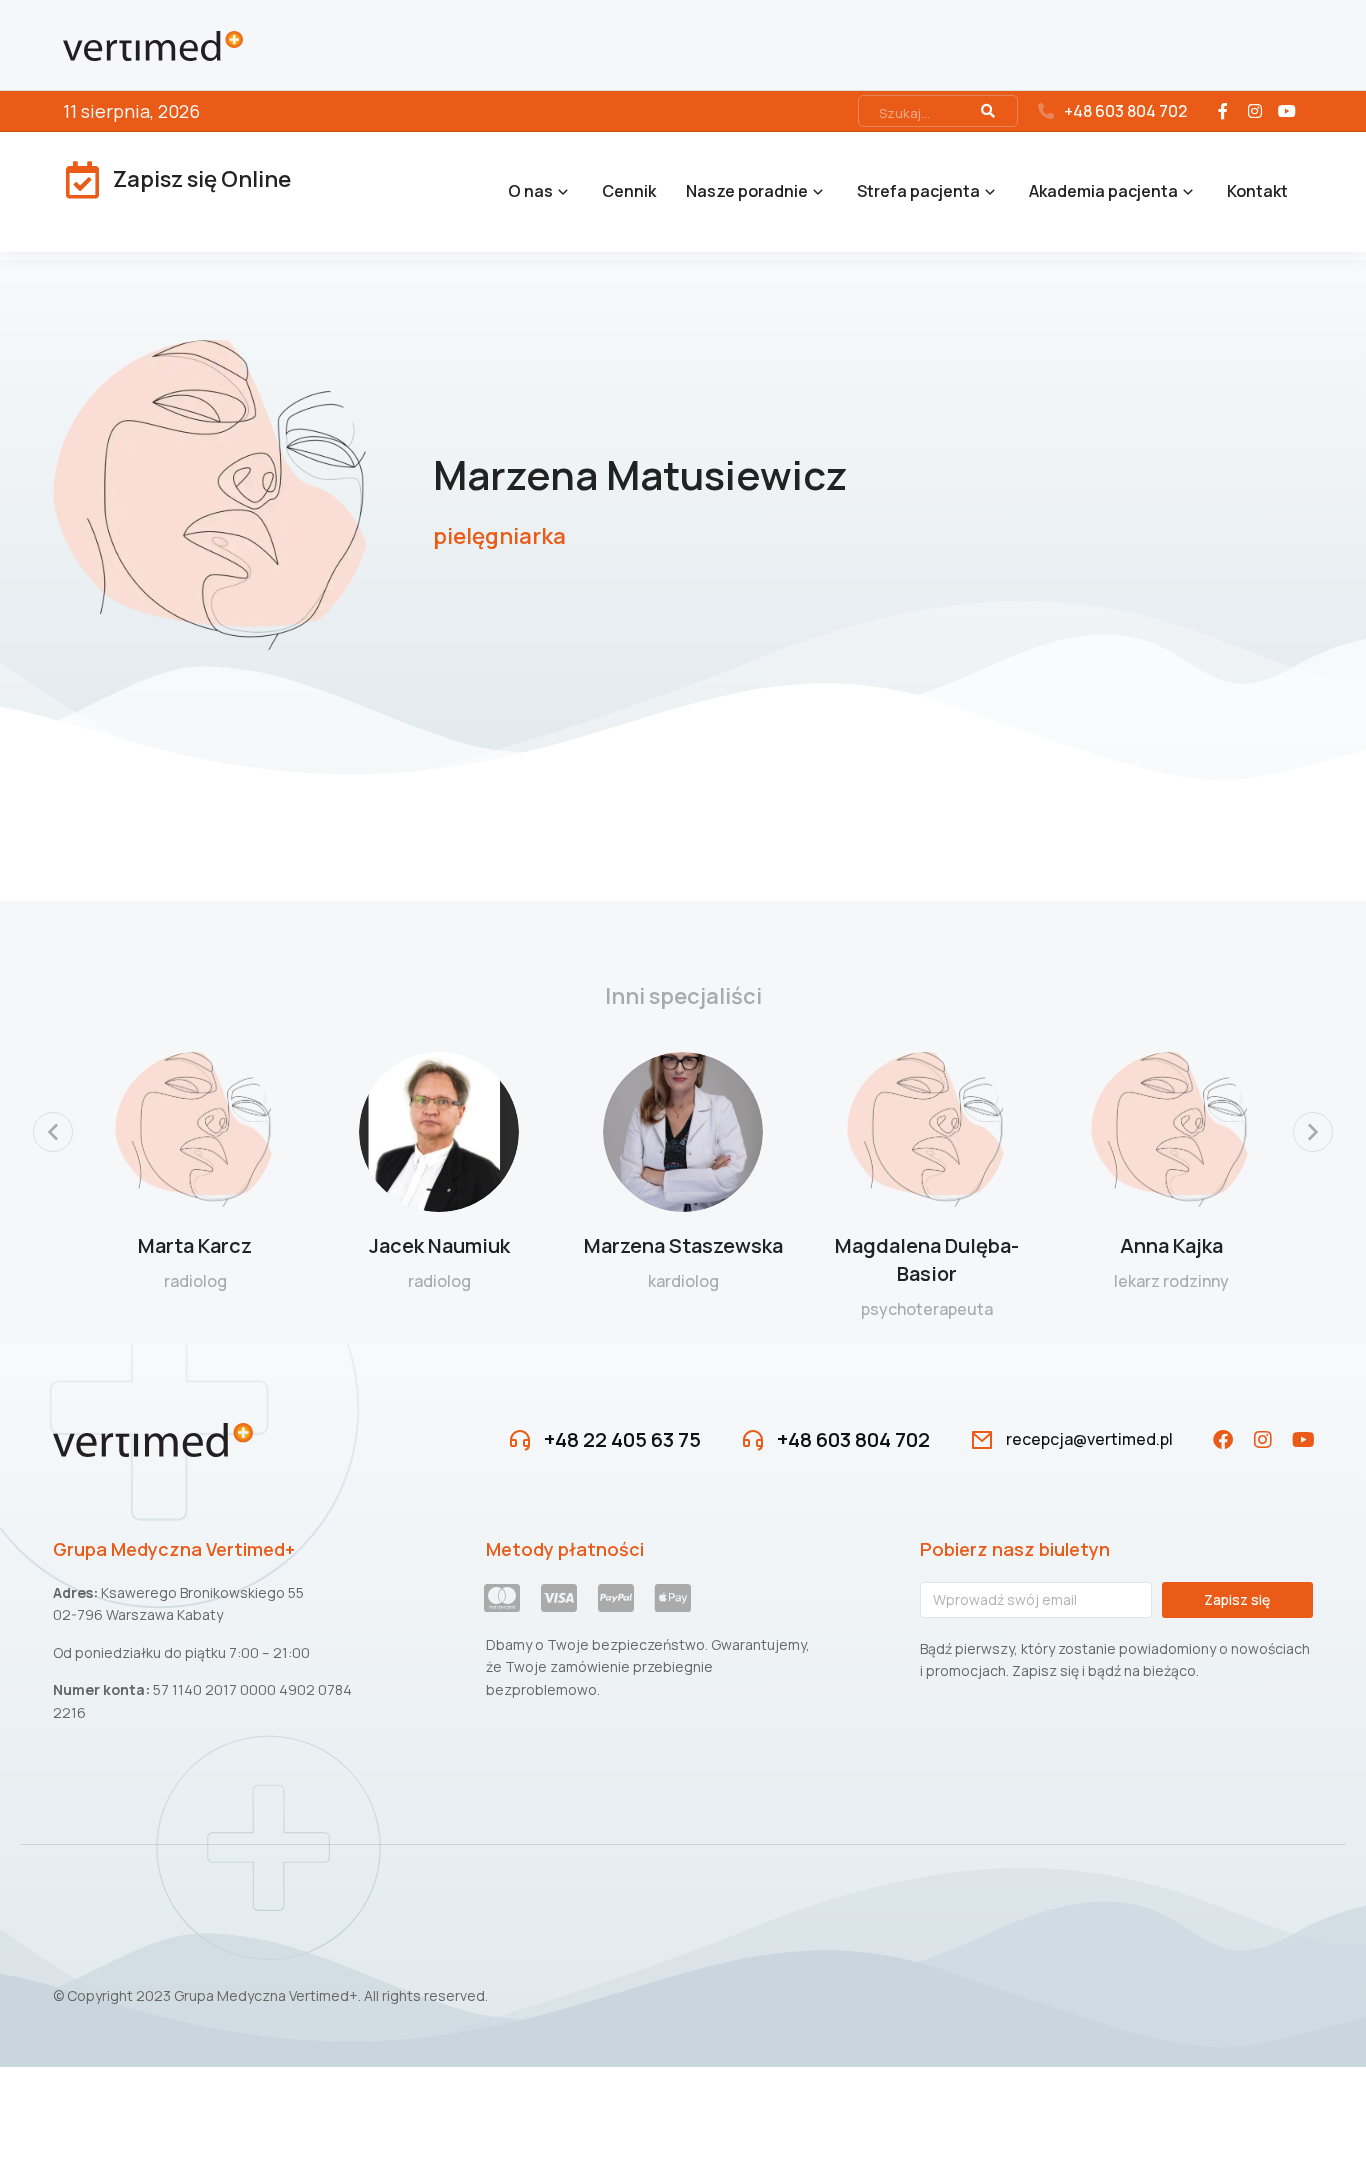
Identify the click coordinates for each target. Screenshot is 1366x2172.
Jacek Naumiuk (439, 1245)
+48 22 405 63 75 (622, 1439)
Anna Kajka (1171, 1245)
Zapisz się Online (202, 179)
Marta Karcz (195, 1245)
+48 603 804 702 (1125, 111)
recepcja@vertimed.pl (1089, 1439)
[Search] (988, 111)
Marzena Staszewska (683, 1245)
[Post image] (195, 1132)
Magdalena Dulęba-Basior (927, 1259)
